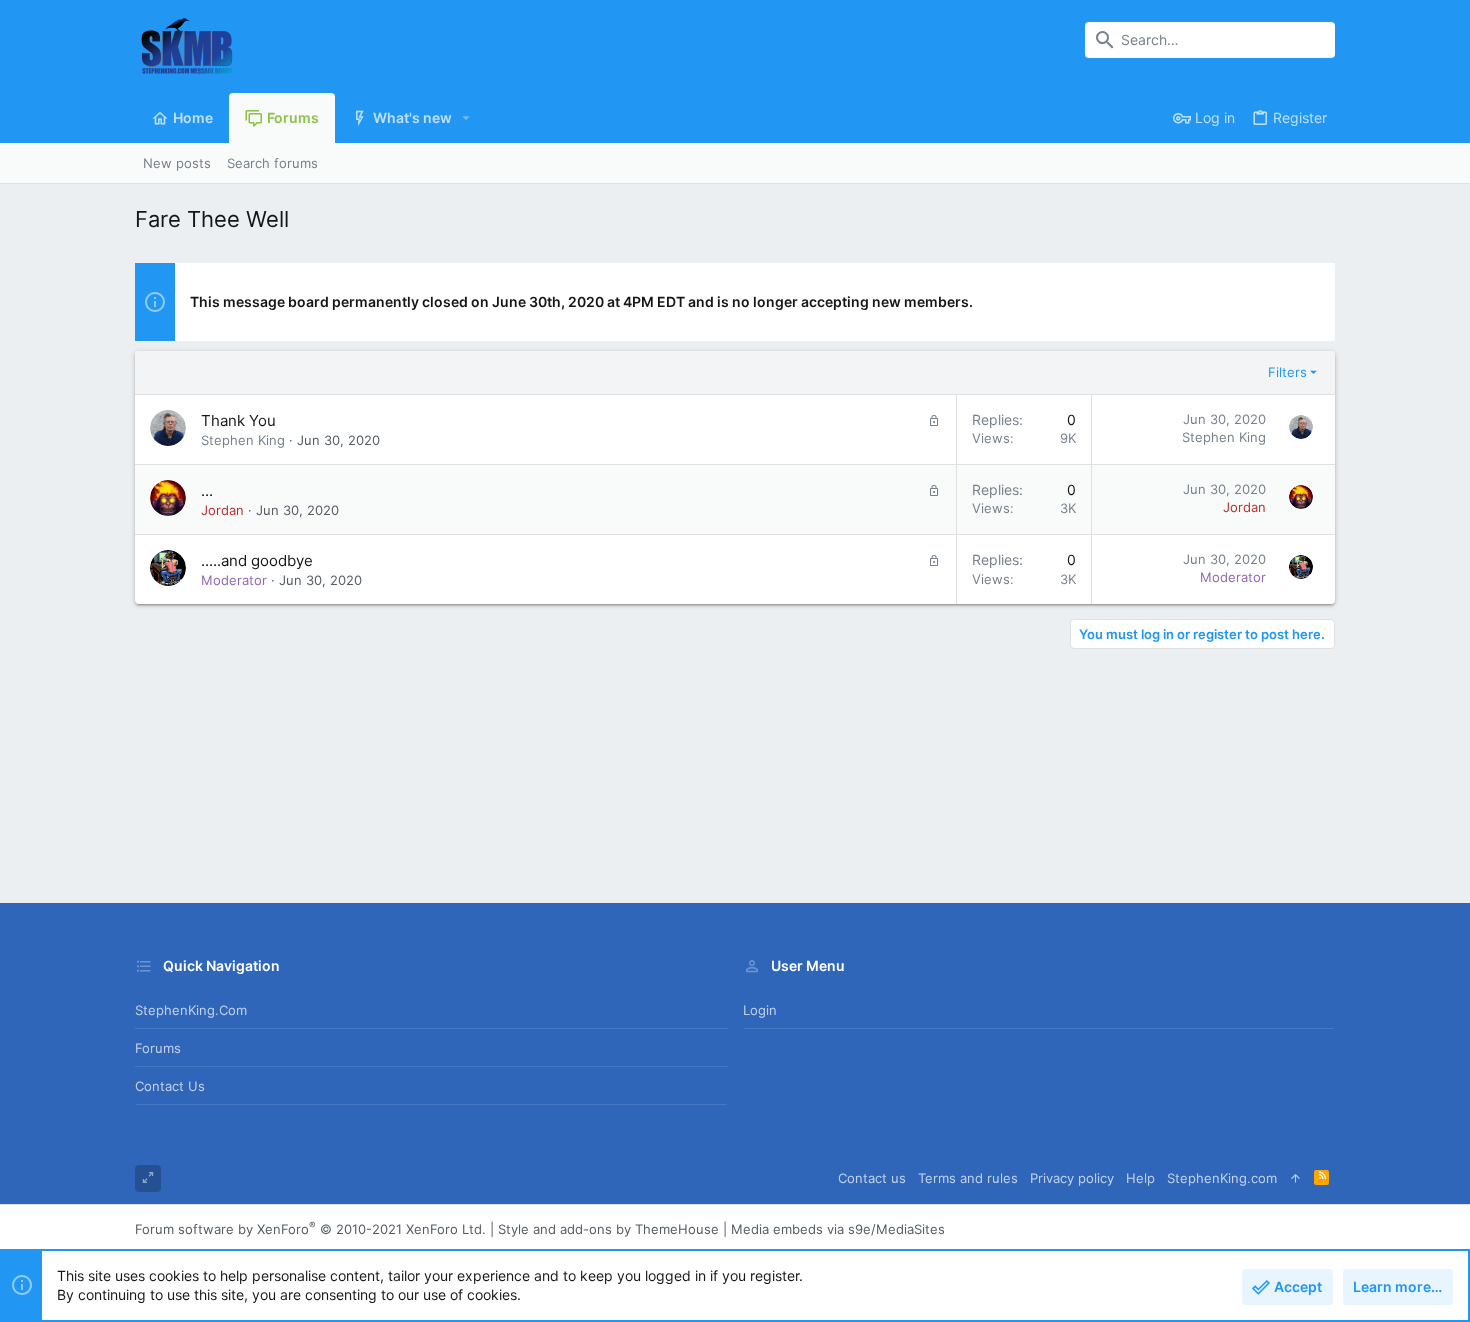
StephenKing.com (191, 1010)
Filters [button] (1287, 372)
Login (760, 1010)
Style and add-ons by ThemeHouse (608, 1229)
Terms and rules (968, 1178)
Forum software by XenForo (310, 1229)
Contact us (170, 1086)
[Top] (1295, 1178)
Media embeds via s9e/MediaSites (838, 1229)
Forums (158, 1048)
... (207, 490)
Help (1140, 1178)
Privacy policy (1072, 1178)
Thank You (238, 420)
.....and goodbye (257, 560)
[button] (466, 118)
